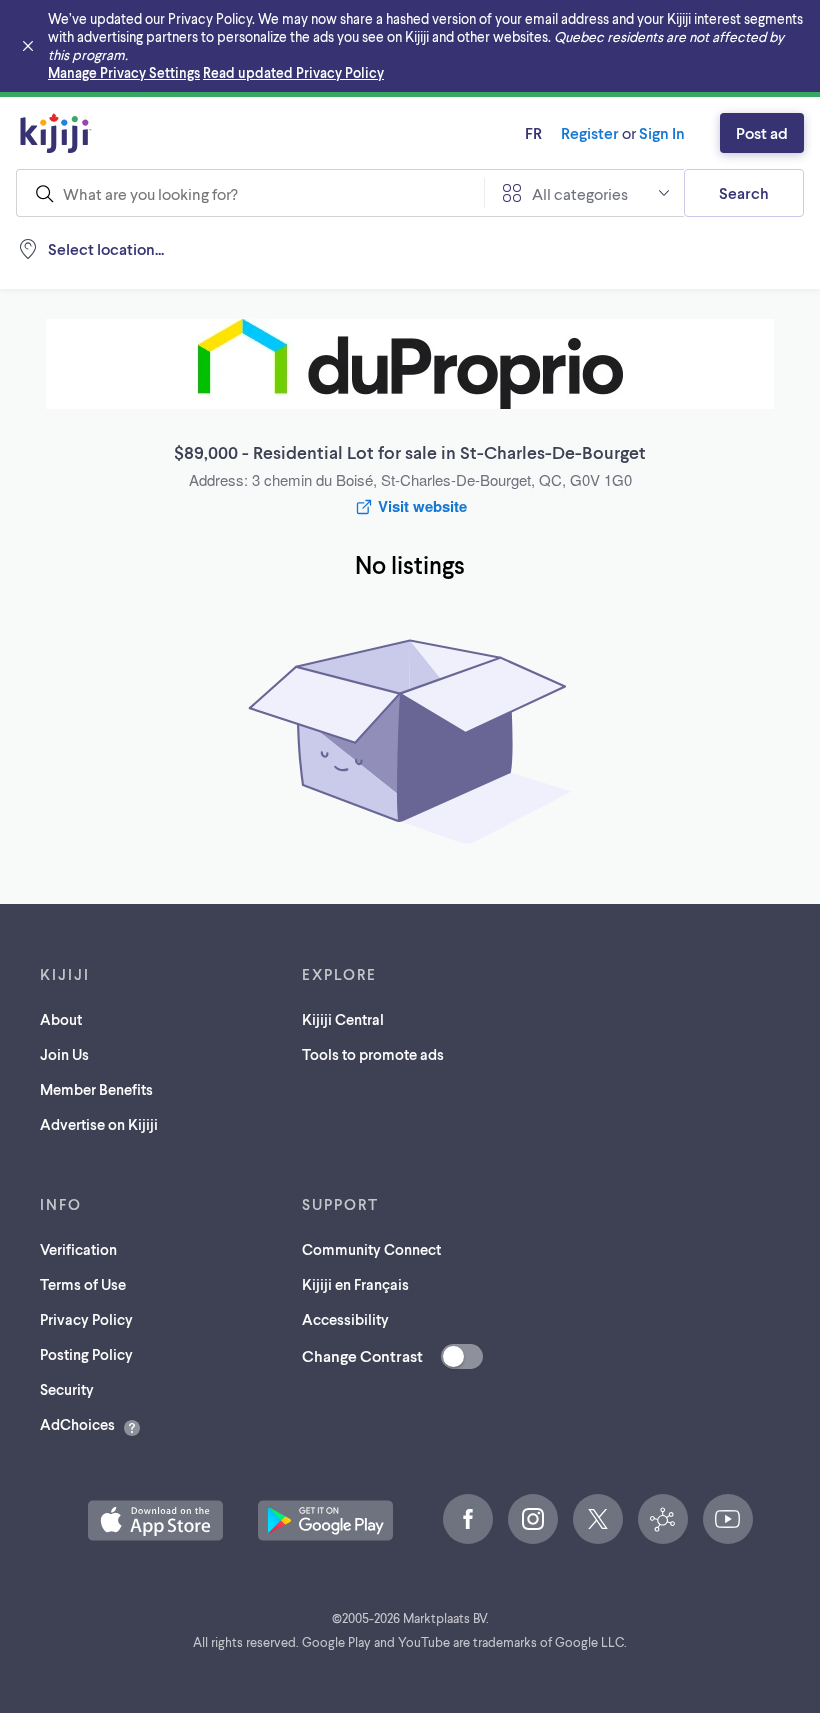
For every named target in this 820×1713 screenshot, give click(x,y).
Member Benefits (96, 1089)
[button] (155, 1520)
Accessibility (345, 1319)
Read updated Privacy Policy (293, 72)
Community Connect (371, 1249)
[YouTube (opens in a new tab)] (728, 1519)
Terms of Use (83, 1284)
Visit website (422, 506)
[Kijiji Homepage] (56, 133)
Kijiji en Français (355, 1284)
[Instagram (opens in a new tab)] (533, 1519)
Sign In (662, 132)
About (61, 1019)
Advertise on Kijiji (99, 1124)
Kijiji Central (343, 1019)
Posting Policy (86, 1354)
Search (744, 192)
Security (67, 1389)
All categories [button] (580, 193)
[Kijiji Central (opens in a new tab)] (663, 1519)
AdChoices (77, 1424)
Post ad (762, 132)
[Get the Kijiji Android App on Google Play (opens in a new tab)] (325, 1520)
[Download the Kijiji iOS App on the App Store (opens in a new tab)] (155, 1520)
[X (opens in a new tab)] (598, 1519)
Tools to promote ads (373, 1054)
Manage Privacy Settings (124, 72)
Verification (78, 1249)
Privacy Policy (86, 1319)
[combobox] (250, 193)
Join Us (64, 1054)
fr (533, 132)
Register (590, 132)
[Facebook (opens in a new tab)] (468, 1519)
